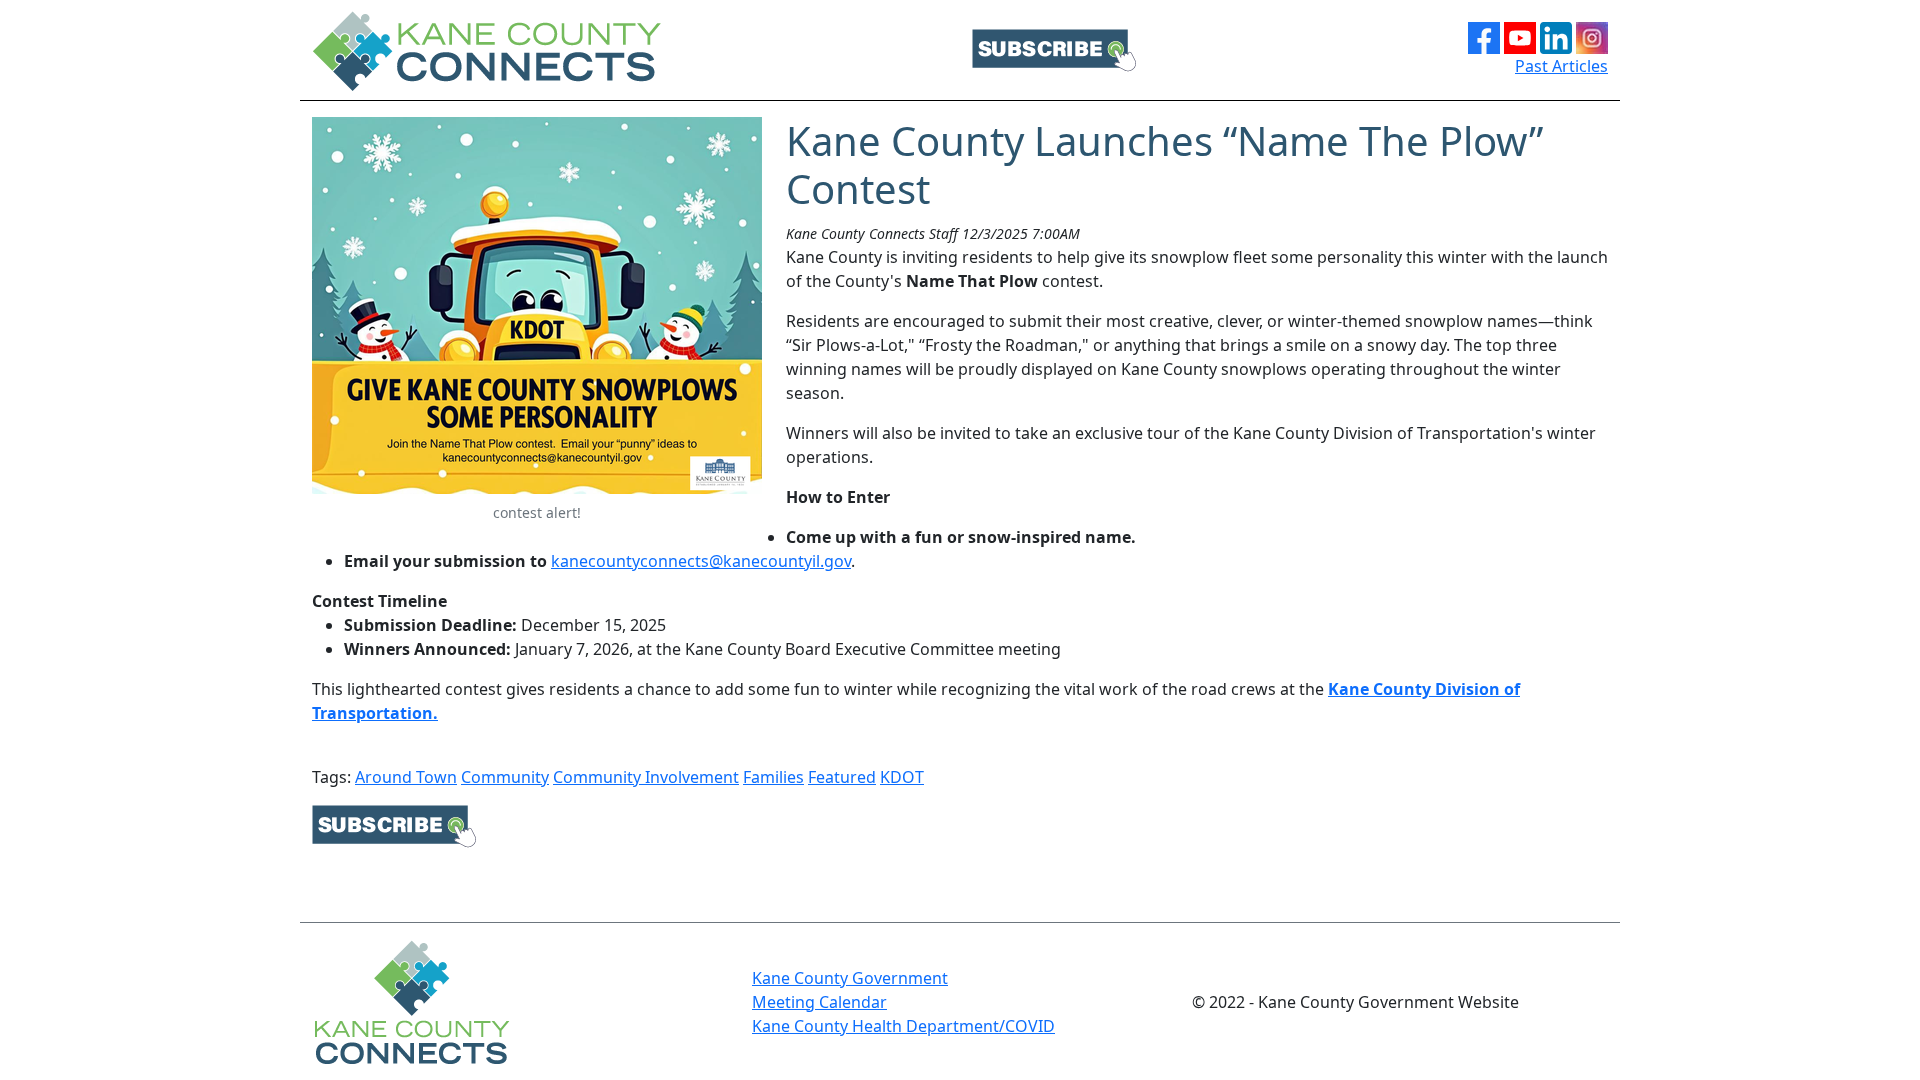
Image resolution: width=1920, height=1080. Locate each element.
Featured (842, 777)
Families (773, 777)
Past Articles (1561, 66)
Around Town (406, 777)
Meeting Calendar (819, 1002)
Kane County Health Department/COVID (903, 1026)
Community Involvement (646, 777)
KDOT (902, 777)
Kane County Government (850, 978)
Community (505, 777)
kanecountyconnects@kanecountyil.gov (701, 561)
